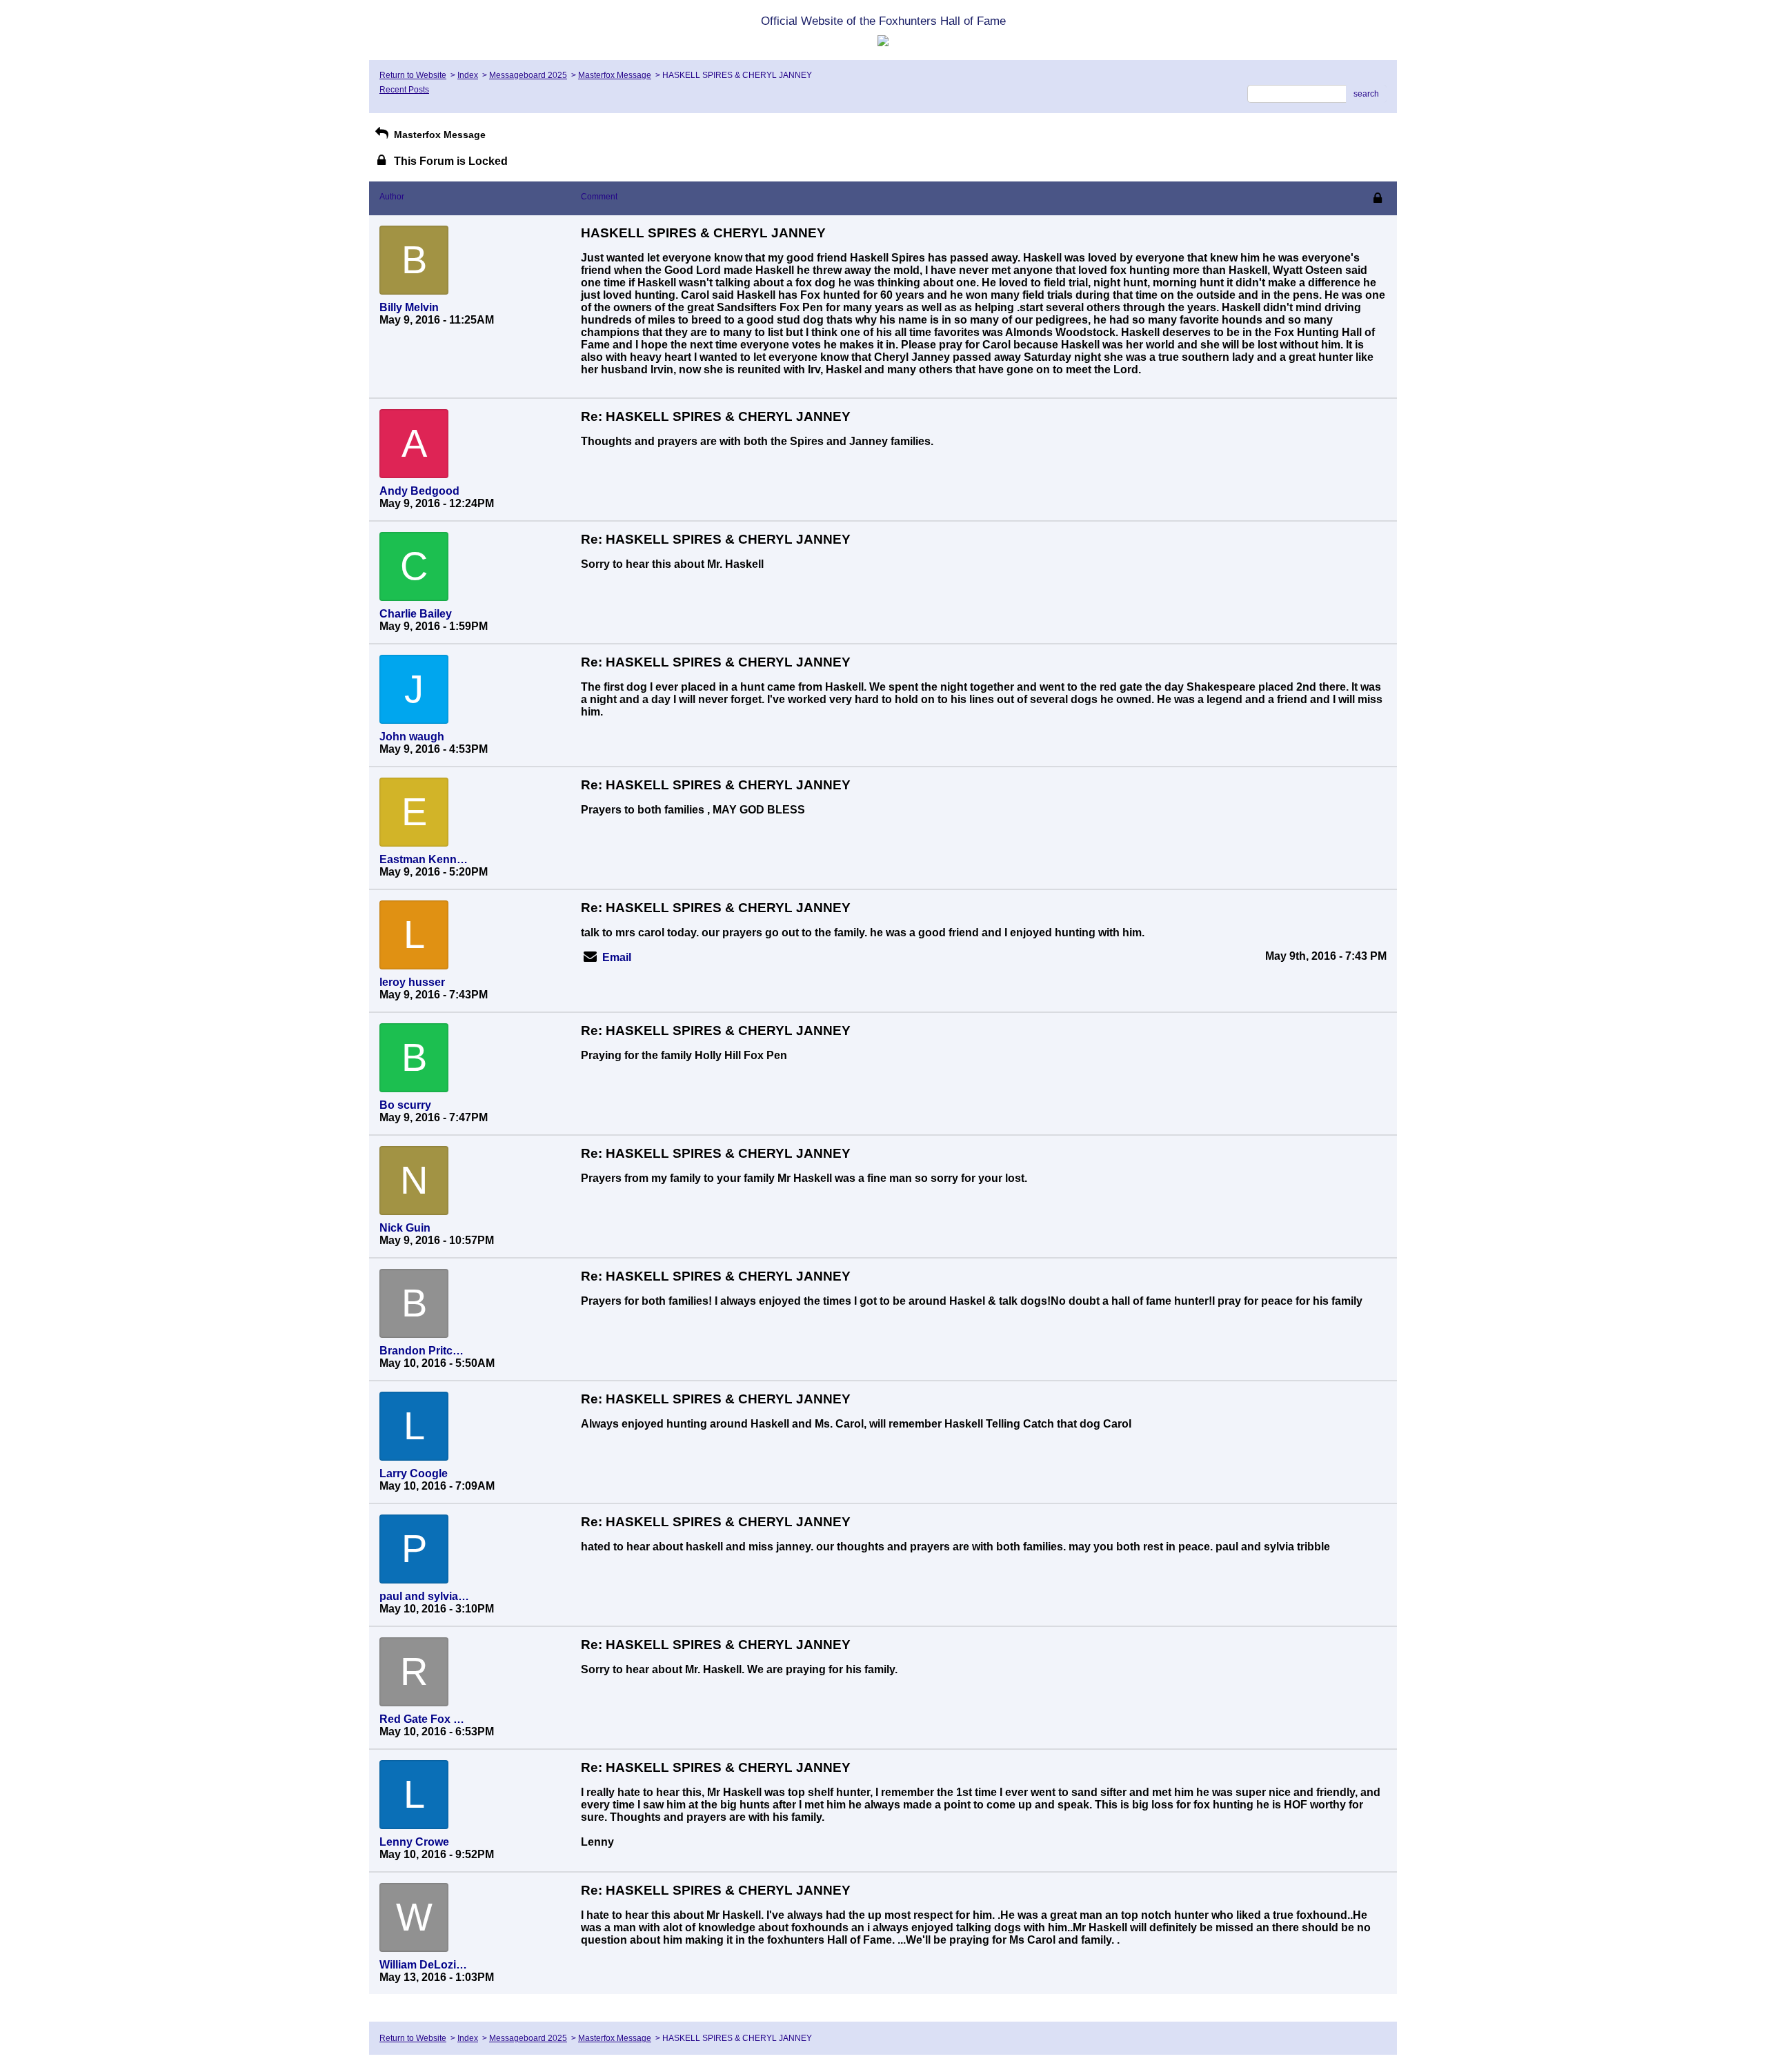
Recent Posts (404, 90)
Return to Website (413, 75)
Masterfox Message (615, 75)
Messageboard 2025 (528, 75)
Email (617, 957)
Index (468, 75)
